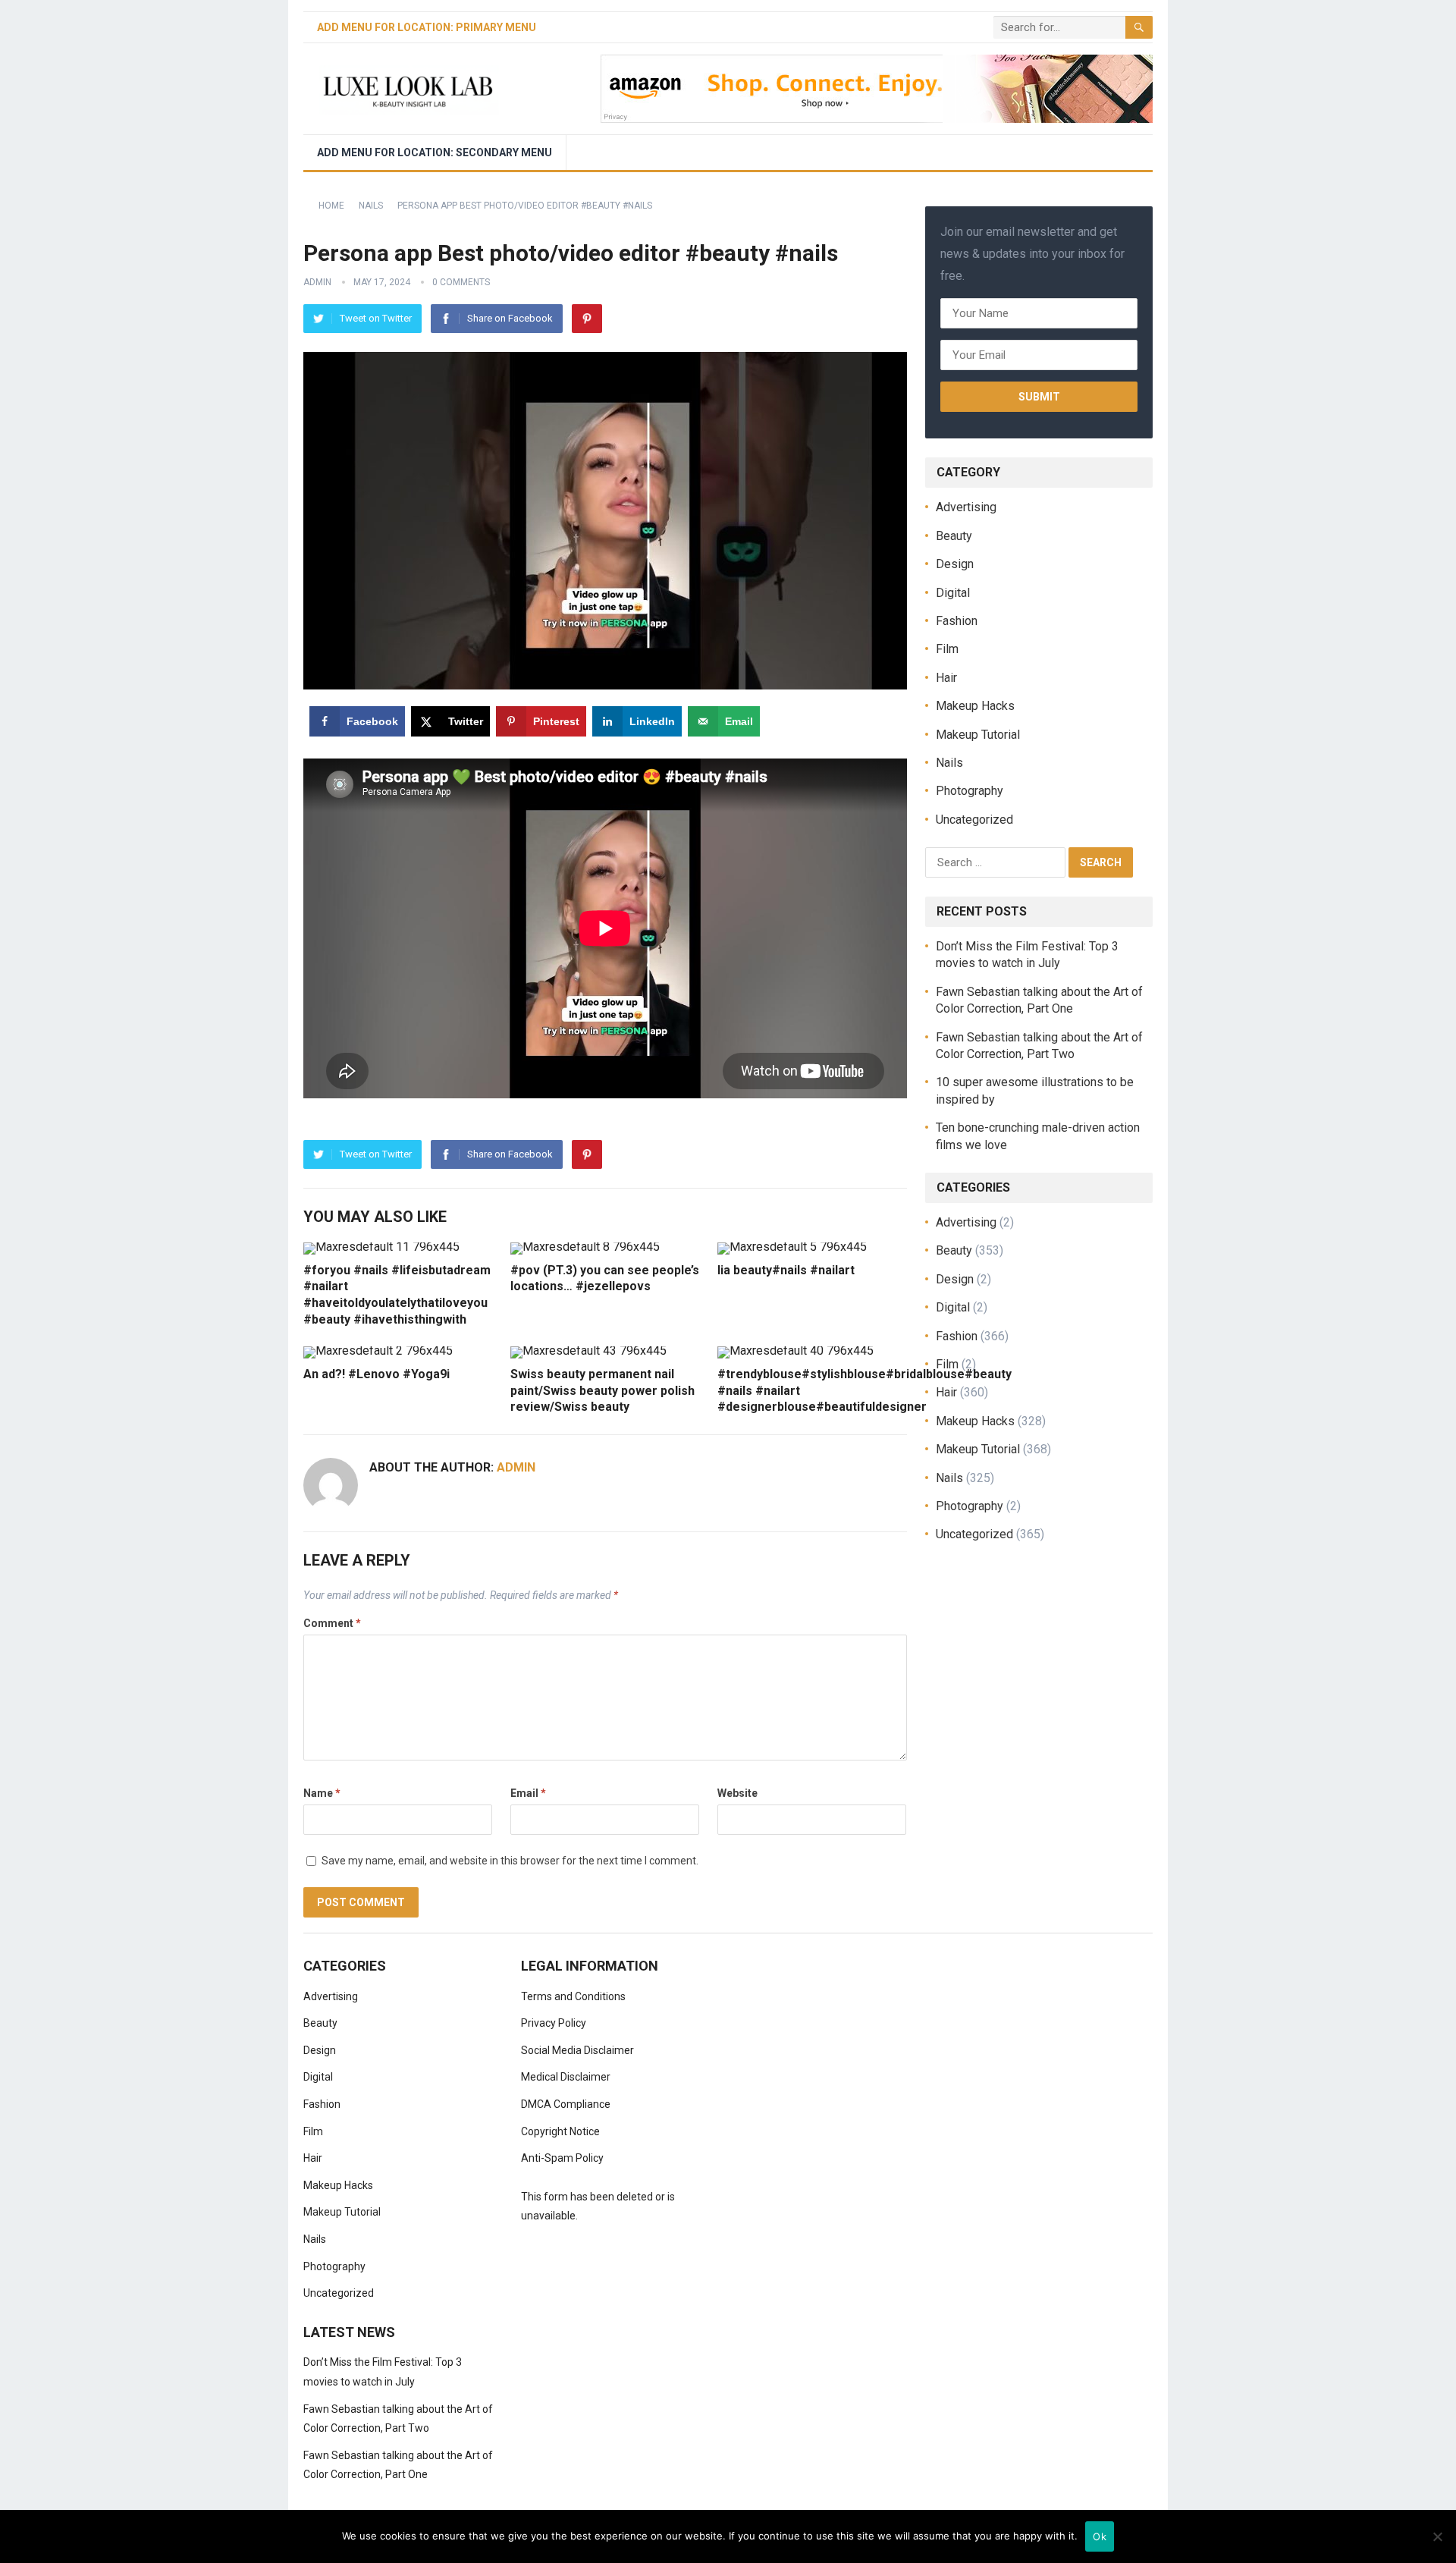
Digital (953, 593)
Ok (1100, 2536)
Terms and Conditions (573, 1996)
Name (322, 1793)
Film (947, 649)
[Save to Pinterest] (17, 1281)
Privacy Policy (554, 2023)
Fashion (957, 621)
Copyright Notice (560, 2131)
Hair (946, 678)
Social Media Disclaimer (577, 2050)
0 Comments (461, 282)
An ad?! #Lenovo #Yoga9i (377, 1374)
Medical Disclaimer (566, 2077)
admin (317, 282)
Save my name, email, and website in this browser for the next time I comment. (510, 1861)
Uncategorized (974, 820)
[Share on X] (17, 1247)
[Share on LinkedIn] (17, 1316)
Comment (332, 1623)
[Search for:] (997, 861)
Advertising (966, 507)
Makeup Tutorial (978, 735)
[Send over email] (17, 1350)
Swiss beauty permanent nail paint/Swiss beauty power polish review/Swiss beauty (602, 1390)
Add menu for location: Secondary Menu (435, 152)
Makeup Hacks (975, 706)
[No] (1437, 2536)
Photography (970, 791)
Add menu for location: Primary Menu (427, 27)
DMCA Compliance (566, 2104)
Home (331, 206)
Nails (371, 206)
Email (528, 1793)
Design (955, 564)
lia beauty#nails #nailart (786, 1270)
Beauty (954, 536)
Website (737, 1793)
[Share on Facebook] (17, 1213)
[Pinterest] (587, 319)
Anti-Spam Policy (562, 2158)
